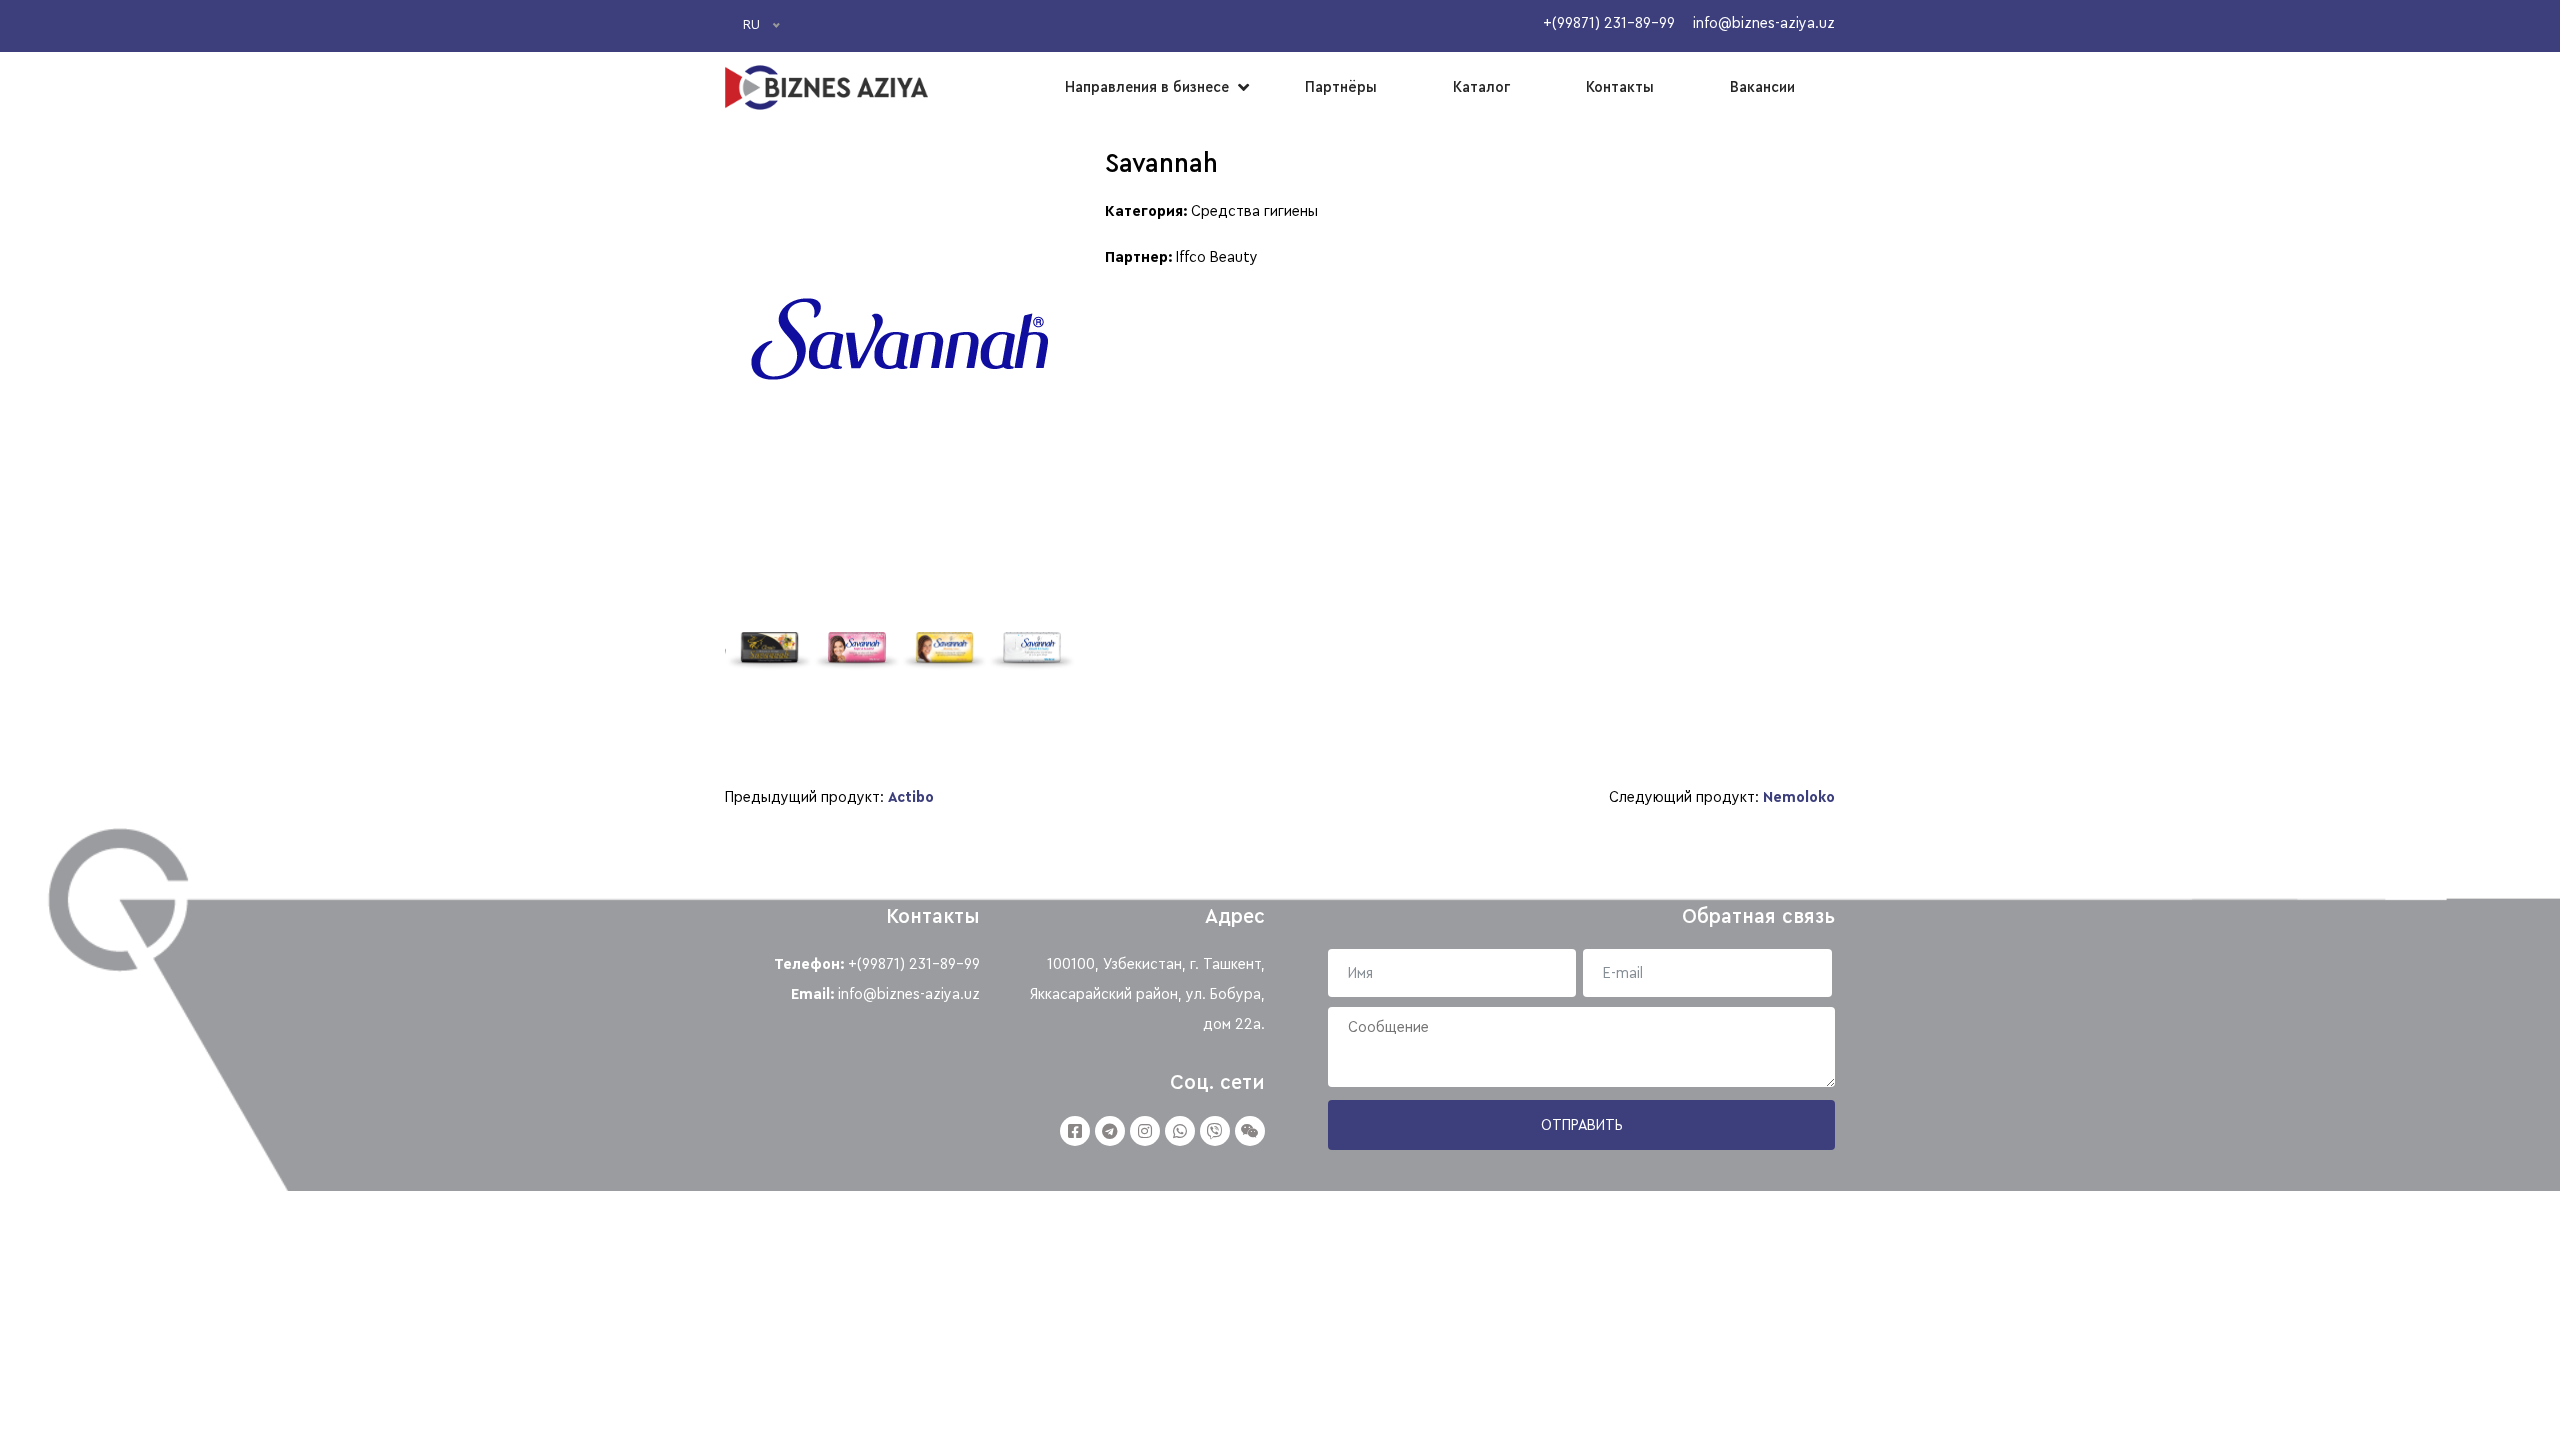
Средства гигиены (1254, 211)
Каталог (1481, 87)
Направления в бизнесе (1147, 87)
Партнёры (1341, 87)
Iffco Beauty (1217, 257)
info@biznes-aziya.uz (909, 994)
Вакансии (1762, 87)
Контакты (1620, 87)
